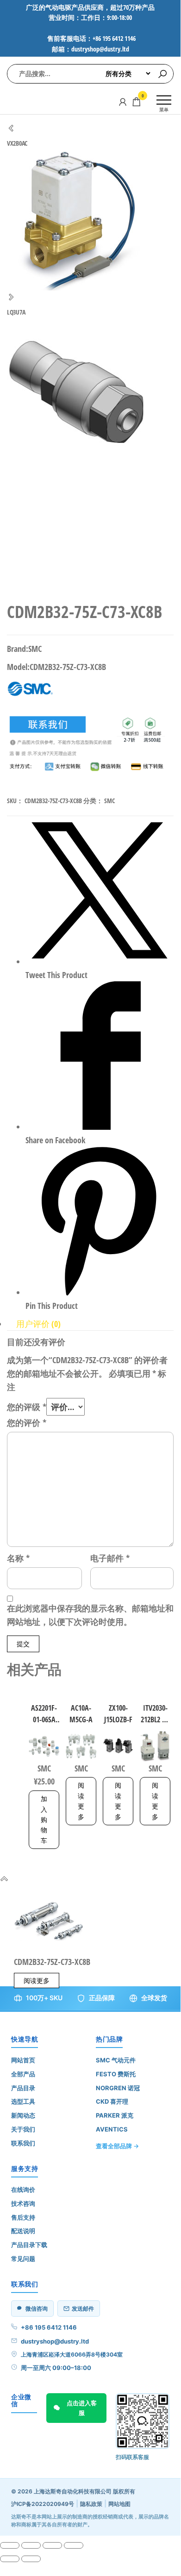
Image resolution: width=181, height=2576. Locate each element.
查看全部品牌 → (117, 2146)
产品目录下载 (29, 2245)
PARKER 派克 (115, 2115)
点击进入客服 (82, 2408)
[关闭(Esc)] (74, 2545)
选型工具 (23, 2101)
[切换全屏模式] (31, 2545)
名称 (18, 1558)
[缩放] (10, 2545)
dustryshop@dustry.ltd (55, 2341)
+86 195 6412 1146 (49, 2327)
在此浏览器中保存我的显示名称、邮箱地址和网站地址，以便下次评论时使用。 (90, 1615)
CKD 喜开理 (112, 2101)
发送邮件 (83, 2309)
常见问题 (23, 2259)
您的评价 (27, 1423)
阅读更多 (81, 1801)
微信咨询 (37, 2309)
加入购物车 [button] (44, 1819)
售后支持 (23, 2217)
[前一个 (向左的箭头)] (10, 2559)
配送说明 (23, 2231)
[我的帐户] (123, 102)
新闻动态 (23, 2115)
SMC (109, 801)
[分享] (52, 2545)
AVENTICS (112, 2129)
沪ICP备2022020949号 (43, 2504)
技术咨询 (23, 2203)
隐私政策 (91, 2504)
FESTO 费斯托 (116, 2074)
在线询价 (23, 2190)
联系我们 (23, 2143)
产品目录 (23, 2088)
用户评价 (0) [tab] (38, 1324)
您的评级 (27, 1407)
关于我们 (23, 2129)
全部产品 (23, 2074)
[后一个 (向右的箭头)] (31, 2559)
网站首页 (23, 2060)
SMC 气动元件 (116, 2060)
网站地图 (119, 2504)
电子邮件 (110, 1558)
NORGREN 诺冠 (118, 2088)
